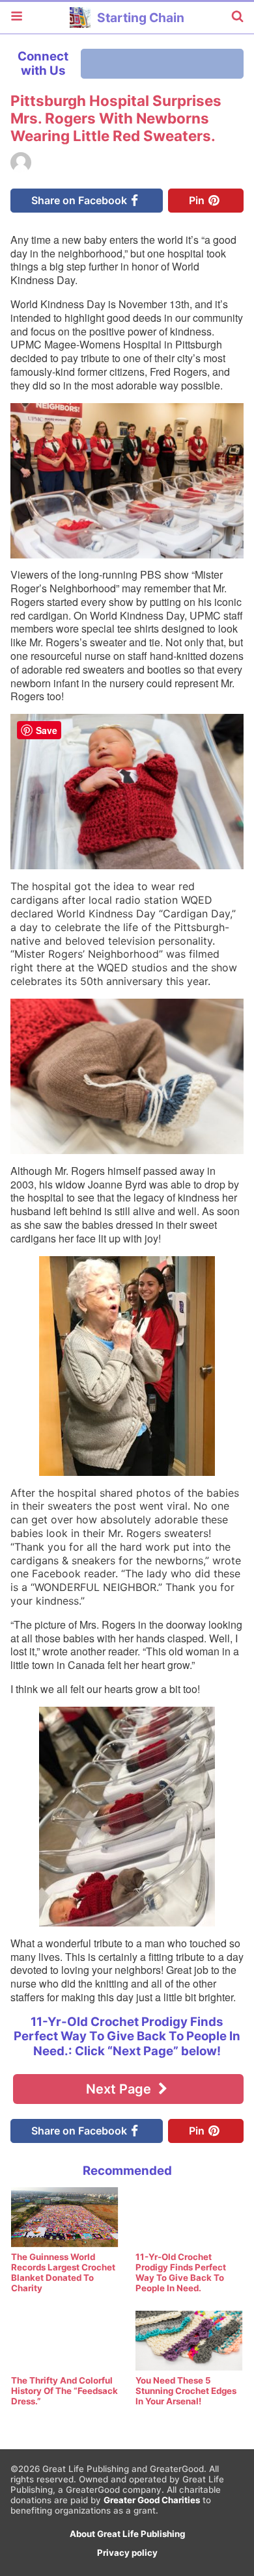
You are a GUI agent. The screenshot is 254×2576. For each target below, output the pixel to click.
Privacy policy (127, 2553)
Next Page (120, 2089)
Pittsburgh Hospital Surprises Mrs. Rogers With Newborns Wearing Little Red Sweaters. (116, 118)
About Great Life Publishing (127, 2534)
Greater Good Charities (152, 2500)
